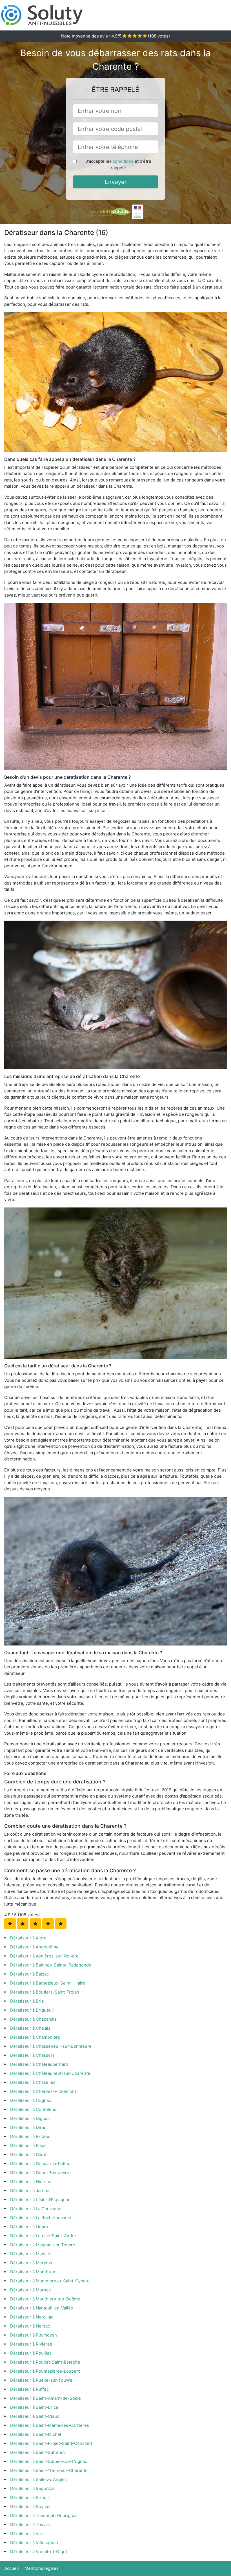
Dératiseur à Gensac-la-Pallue (40, 2163)
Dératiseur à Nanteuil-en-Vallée (42, 2308)
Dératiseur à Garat (28, 2154)
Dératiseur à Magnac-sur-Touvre (43, 2245)
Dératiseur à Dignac (30, 2118)
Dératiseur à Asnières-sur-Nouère (44, 1956)
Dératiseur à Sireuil (29, 2497)
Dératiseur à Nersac (30, 2326)
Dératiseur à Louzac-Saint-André (43, 2236)
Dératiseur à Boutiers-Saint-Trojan (45, 1992)
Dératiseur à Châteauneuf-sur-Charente (50, 2073)
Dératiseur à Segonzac (33, 2488)
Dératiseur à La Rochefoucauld (41, 2218)
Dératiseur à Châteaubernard (39, 2064)
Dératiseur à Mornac (30, 2290)
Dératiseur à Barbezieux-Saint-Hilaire (48, 1983)
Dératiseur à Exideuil (31, 2136)
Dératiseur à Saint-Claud (35, 2416)
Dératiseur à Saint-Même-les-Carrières (50, 2425)
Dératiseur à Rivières (31, 2344)
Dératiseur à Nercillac (32, 2317)
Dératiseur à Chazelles (33, 2082)
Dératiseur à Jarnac (30, 2191)
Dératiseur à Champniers (35, 2037)
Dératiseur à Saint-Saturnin (37, 2452)
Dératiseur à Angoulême (34, 1947)
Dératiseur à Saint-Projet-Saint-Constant (51, 2443)
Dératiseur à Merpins (31, 2263)
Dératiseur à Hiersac (31, 2182)
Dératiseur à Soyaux (30, 2506)
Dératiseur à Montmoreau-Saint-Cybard (50, 2281)
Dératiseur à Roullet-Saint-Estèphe (45, 2362)
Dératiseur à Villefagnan (34, 2543)
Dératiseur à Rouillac (31, 2353)
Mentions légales (42, 2568)
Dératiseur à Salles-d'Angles (38, 2479)
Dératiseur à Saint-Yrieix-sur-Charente (49, 2470)
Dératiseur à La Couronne (36, 2209)
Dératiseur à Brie (27, 2001)
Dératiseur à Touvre (30, 2525)
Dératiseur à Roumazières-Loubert (45, 2371)
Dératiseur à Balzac (29, 1974)
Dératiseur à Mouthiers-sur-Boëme (45, 2299)
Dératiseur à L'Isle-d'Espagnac (40, 2200)
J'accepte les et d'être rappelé (118, 164)
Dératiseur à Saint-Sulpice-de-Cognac (49, 2461)
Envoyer (116, 182)
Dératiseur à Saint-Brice (34, 2407)
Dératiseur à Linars (29, 2227)
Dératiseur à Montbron (33, 2272)
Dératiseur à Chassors (32, 2055)
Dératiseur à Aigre (28, 1938)
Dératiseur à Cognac (31, 2100)
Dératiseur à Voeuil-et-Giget (39, 2552)
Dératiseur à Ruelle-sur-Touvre (41, 2380)
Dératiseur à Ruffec (29, 2389)
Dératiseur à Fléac (28, 2145)
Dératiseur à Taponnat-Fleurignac (44, 2515)
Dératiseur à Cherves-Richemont (43, 2091)
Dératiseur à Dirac (28, 2127)
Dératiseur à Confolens (33, 2109)
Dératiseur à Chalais (30, 2028)
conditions (123, 161)
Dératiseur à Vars (27, 2534)
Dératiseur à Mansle (30, 2254)
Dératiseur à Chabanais (33, 2019)
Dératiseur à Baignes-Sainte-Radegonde (51, 1965)
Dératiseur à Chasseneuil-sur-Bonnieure (51, 2046)
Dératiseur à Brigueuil (32, 2010)
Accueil (12, 2568)
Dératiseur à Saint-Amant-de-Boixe (45, 2398)
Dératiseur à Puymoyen (34, 2335)
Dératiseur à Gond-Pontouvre (40, 2173)
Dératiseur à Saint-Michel (36, 2434)
